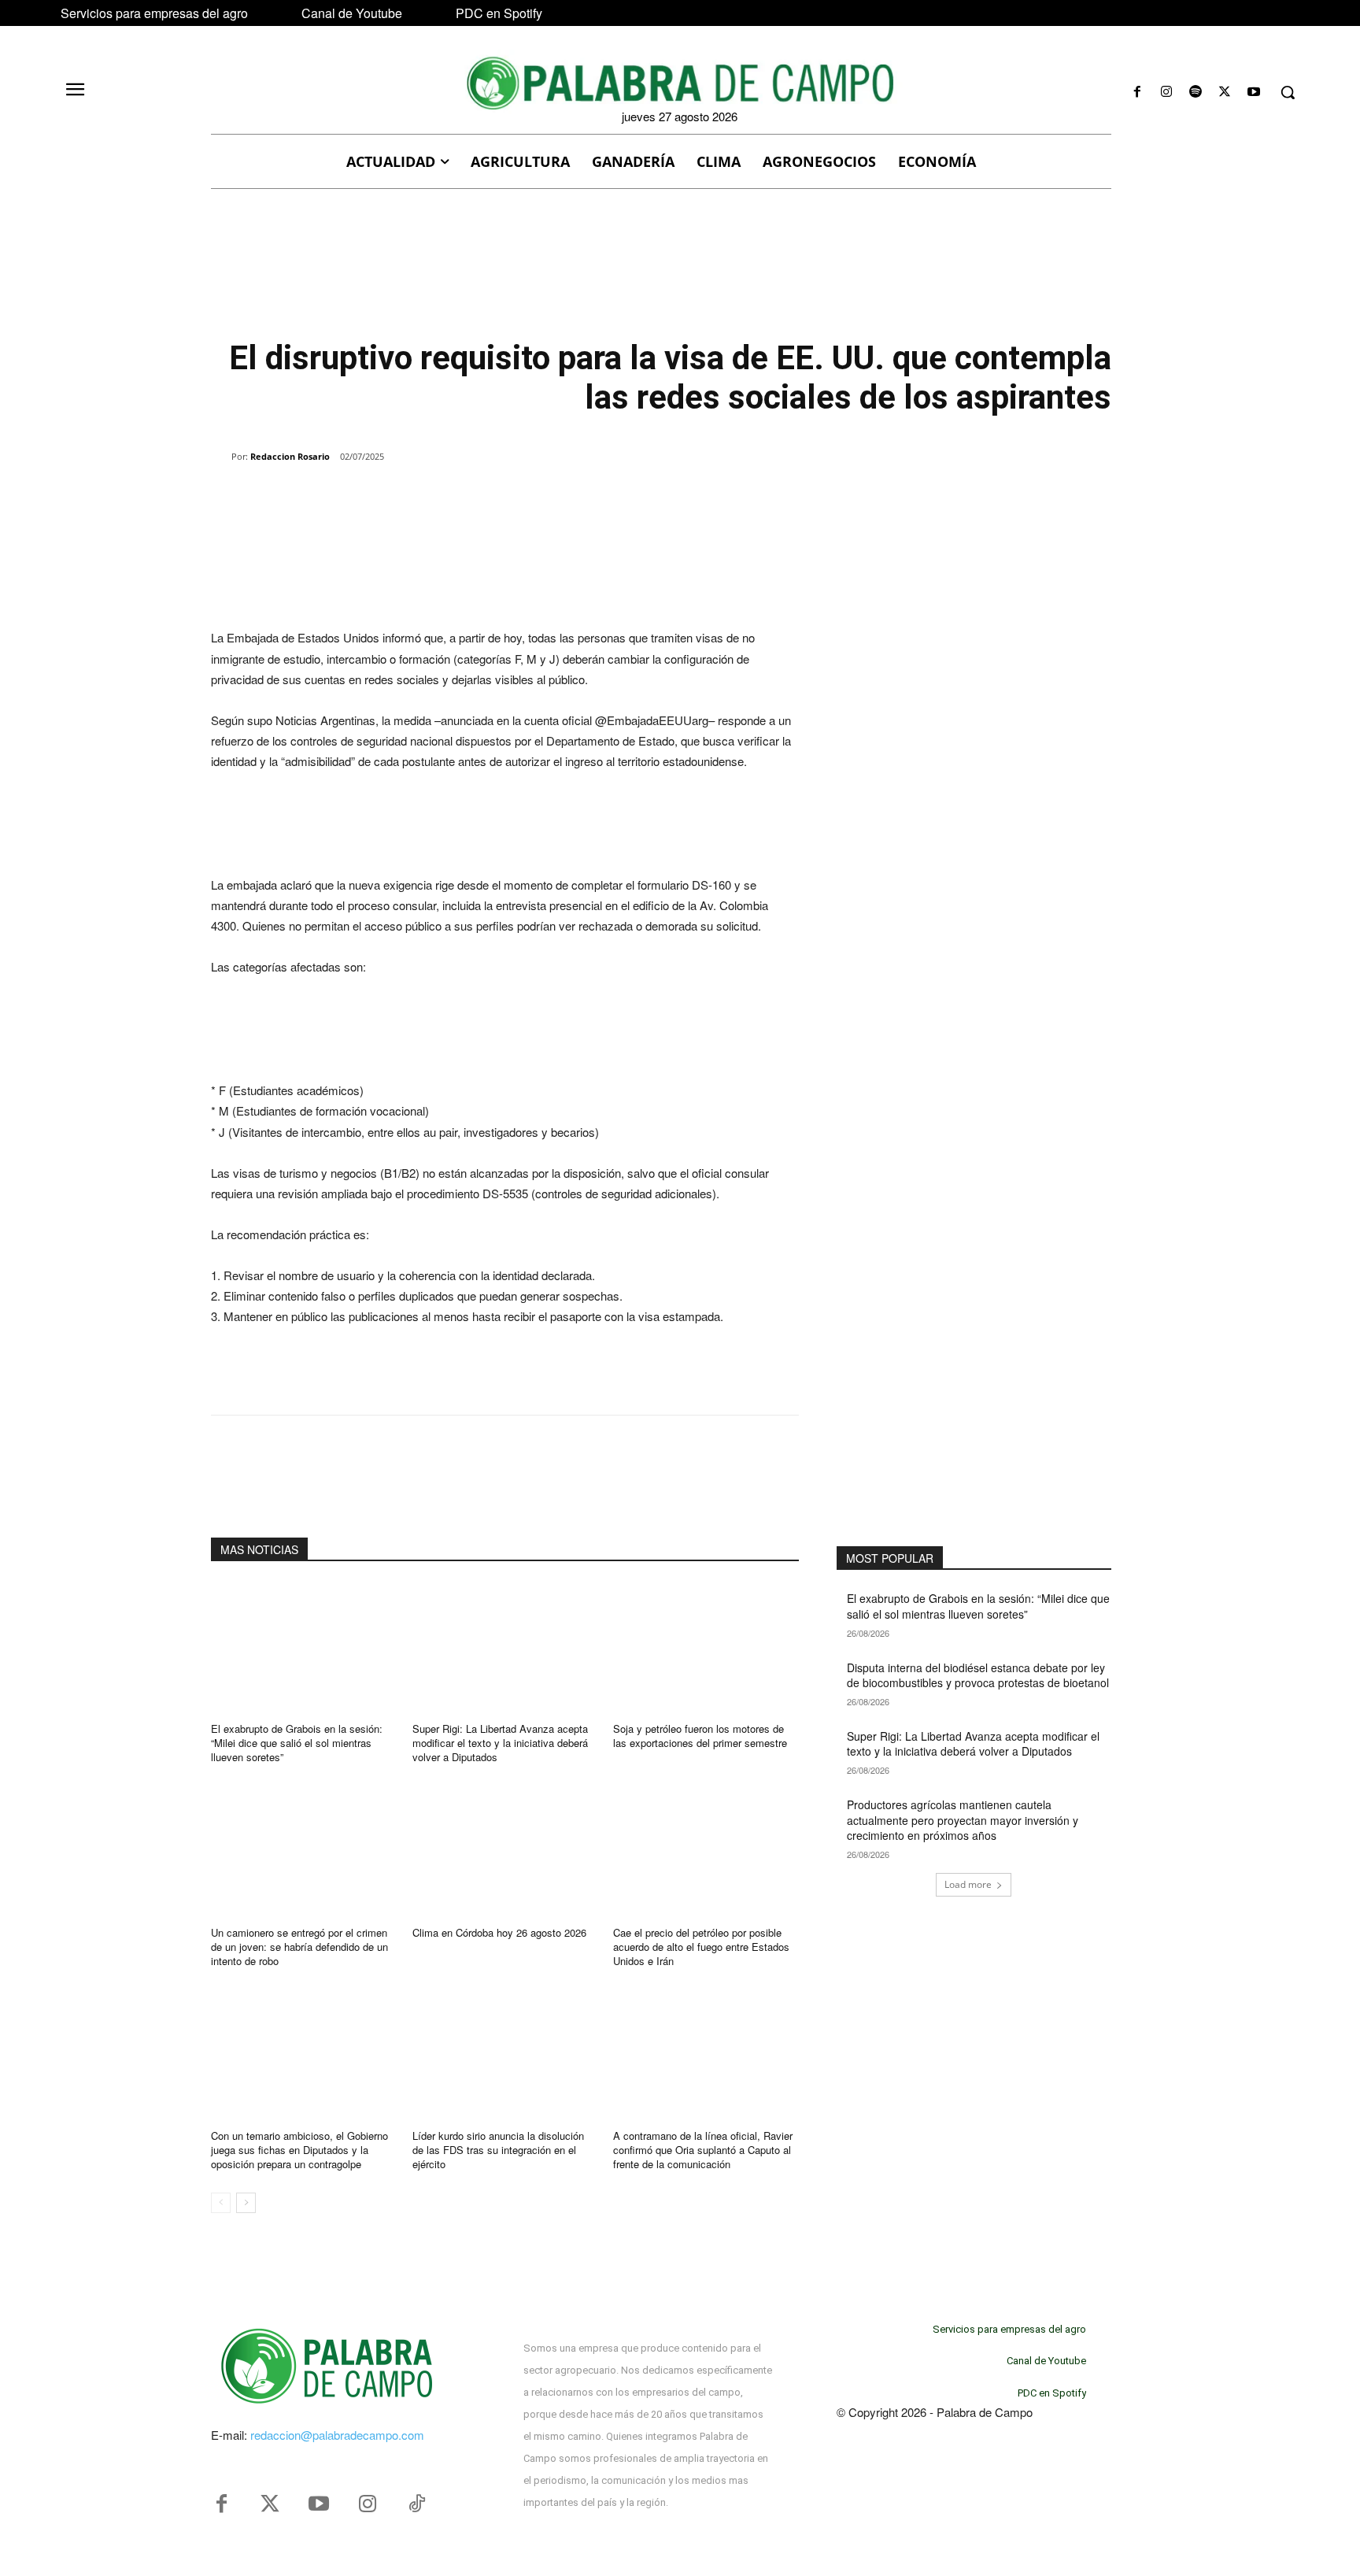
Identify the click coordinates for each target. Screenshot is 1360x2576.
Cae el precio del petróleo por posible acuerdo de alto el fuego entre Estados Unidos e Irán (701, 1947)
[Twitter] (270, 2504)
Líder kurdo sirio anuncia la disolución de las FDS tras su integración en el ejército (498, 2150)
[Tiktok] (416, 2504)
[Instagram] (1166, 93)
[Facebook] (1137, 93)
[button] (1288, 92)
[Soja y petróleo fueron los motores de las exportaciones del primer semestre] (706, 1647)
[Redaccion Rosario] (221, 457)
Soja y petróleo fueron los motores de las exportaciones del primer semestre (700, 1736)
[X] (1225, 93)
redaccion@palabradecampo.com (337, 2435)
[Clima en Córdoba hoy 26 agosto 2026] (505, 1851)
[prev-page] (221, 2203)
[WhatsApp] (392, 497)
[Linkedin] (428, 497)
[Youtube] (1254, 93)
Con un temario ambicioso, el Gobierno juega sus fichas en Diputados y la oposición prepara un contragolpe (299, 2150)
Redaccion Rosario (290, 456)
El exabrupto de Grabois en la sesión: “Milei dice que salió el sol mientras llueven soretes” (297, 1743)
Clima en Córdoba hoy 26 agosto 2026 (499, 1932)
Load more (968, 1884)
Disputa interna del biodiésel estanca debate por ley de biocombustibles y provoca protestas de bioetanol (978, 1675)
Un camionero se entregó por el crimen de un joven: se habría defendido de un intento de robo (299, 1947)
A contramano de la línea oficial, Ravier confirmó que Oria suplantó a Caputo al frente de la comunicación (703, 2150)
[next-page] (246, 2203)
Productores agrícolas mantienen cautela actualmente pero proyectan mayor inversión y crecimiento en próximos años (963, 1820)
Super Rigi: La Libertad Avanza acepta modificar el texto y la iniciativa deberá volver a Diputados (500, 1743)
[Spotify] (1195, 93)
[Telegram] (464, 497)
